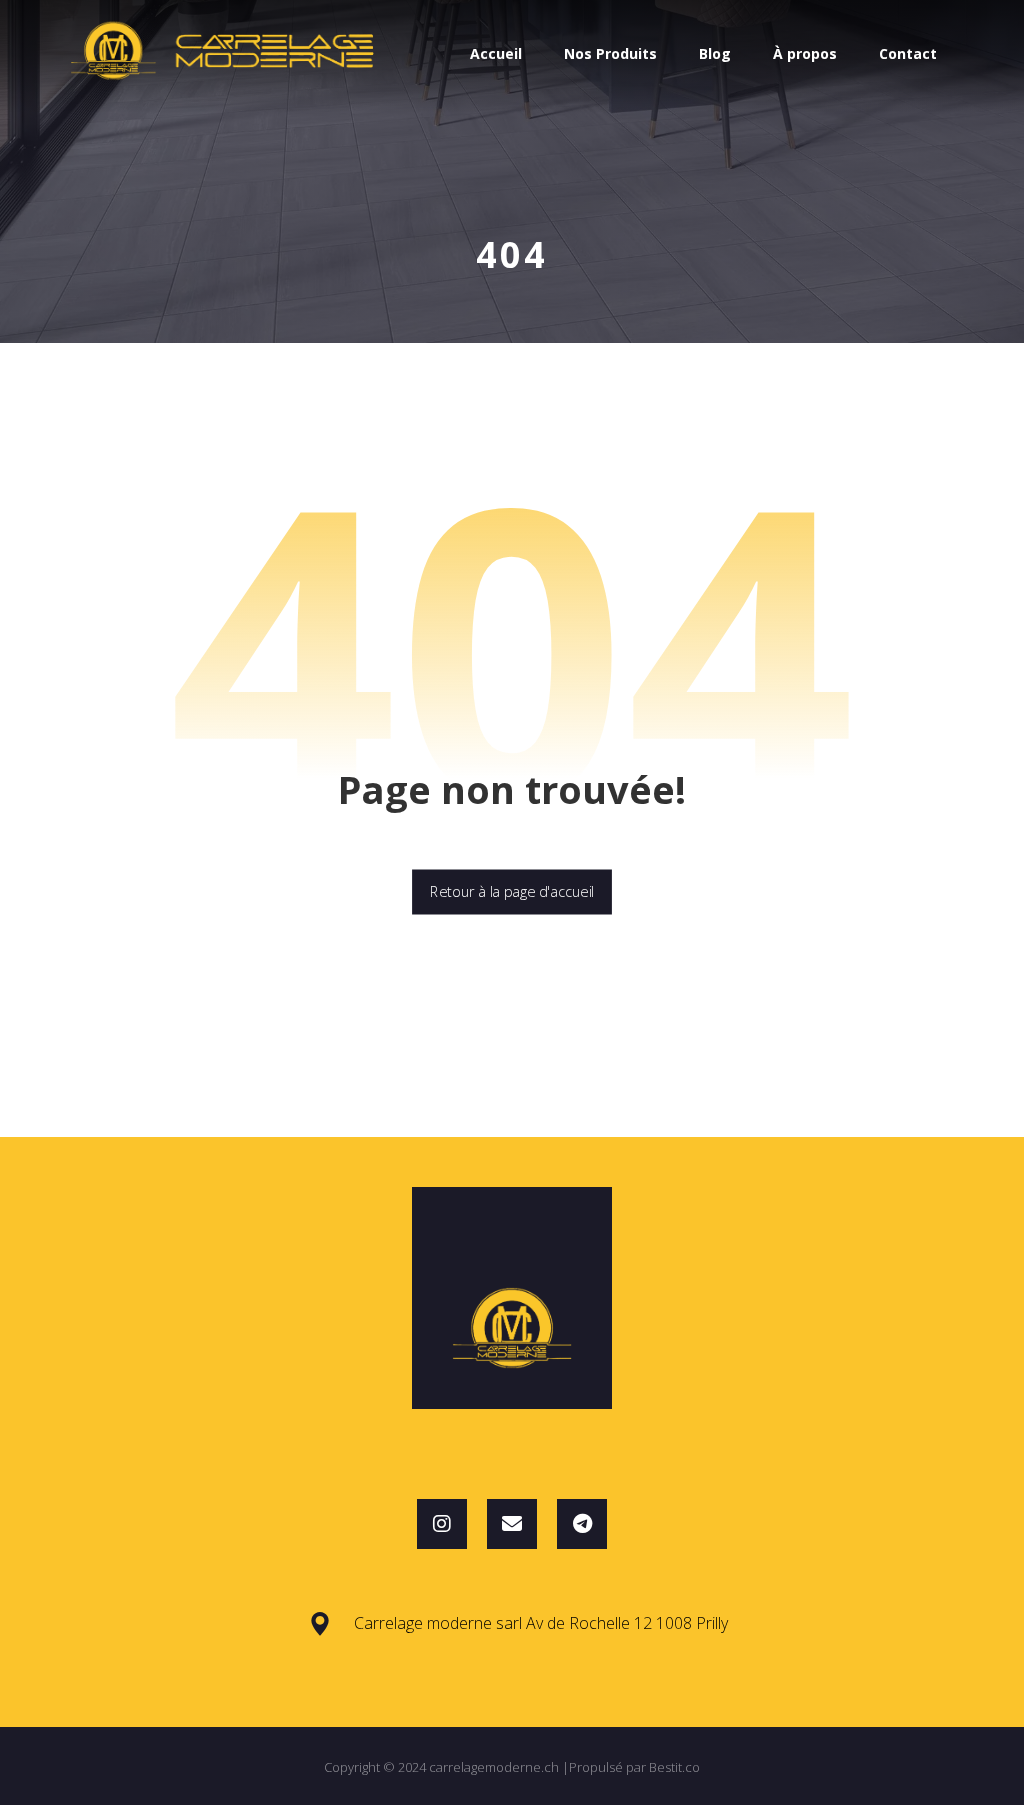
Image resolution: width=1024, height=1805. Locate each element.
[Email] (512, 1524)
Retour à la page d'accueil (512, 892)
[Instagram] (442, 1524)
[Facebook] (582, 1524)
